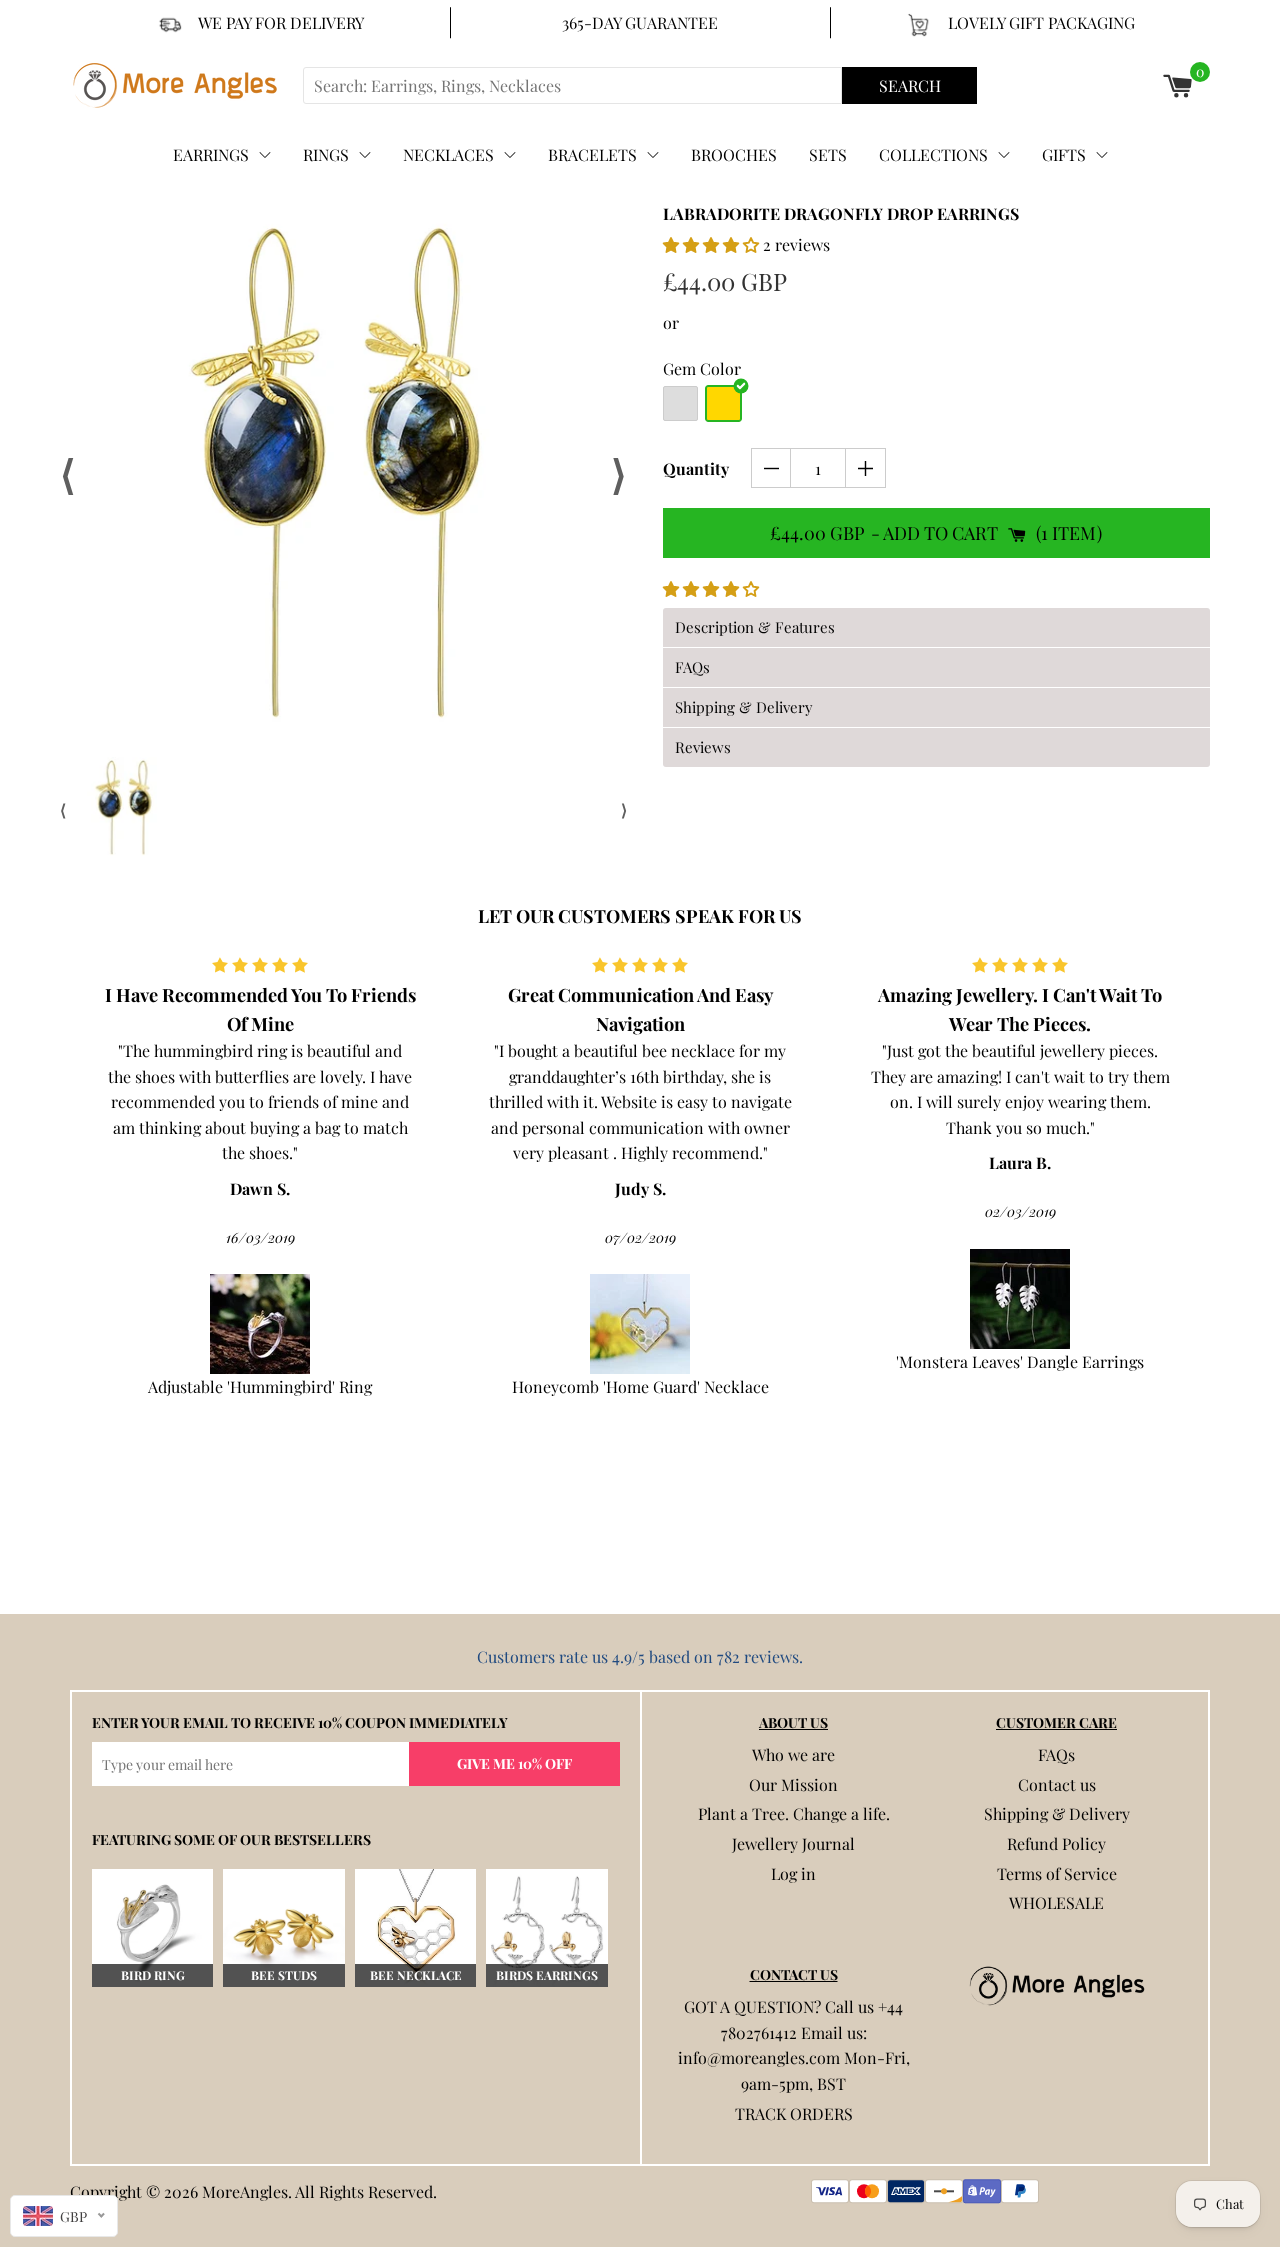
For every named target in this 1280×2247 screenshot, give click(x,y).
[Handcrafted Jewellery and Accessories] (184, 85)
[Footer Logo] (1056, 1986)
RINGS (326, 154)
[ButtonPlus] (865, 468)
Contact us (1057, 1784)
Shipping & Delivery (1057, 1813)
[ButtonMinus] (771, 468)
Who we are (793, 1754)
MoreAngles (245, 2191)
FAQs (1056, 1754)
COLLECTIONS (933, 154)
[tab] (936, 627)
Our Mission (793, 1784)
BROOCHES (734, 154)
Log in (793, 1873)
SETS (828, 154)
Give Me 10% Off (514, 1763)
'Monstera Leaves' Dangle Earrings (1020, 1361)
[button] (713, 244)
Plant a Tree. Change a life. (794, 1813)
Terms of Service (1057, 1873)
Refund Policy (1056, 1843)
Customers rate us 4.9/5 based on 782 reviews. (640, 1656)
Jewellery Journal (793, 1843)
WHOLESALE (1056, 1902)
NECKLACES (448, 154)
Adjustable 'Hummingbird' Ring (260, 1386)
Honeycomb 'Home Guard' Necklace (640, 1386)
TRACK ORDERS (794, 2113)
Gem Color (702, 368)
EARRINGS (211, 154)
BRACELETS (592, 154)
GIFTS (1064, 154)
